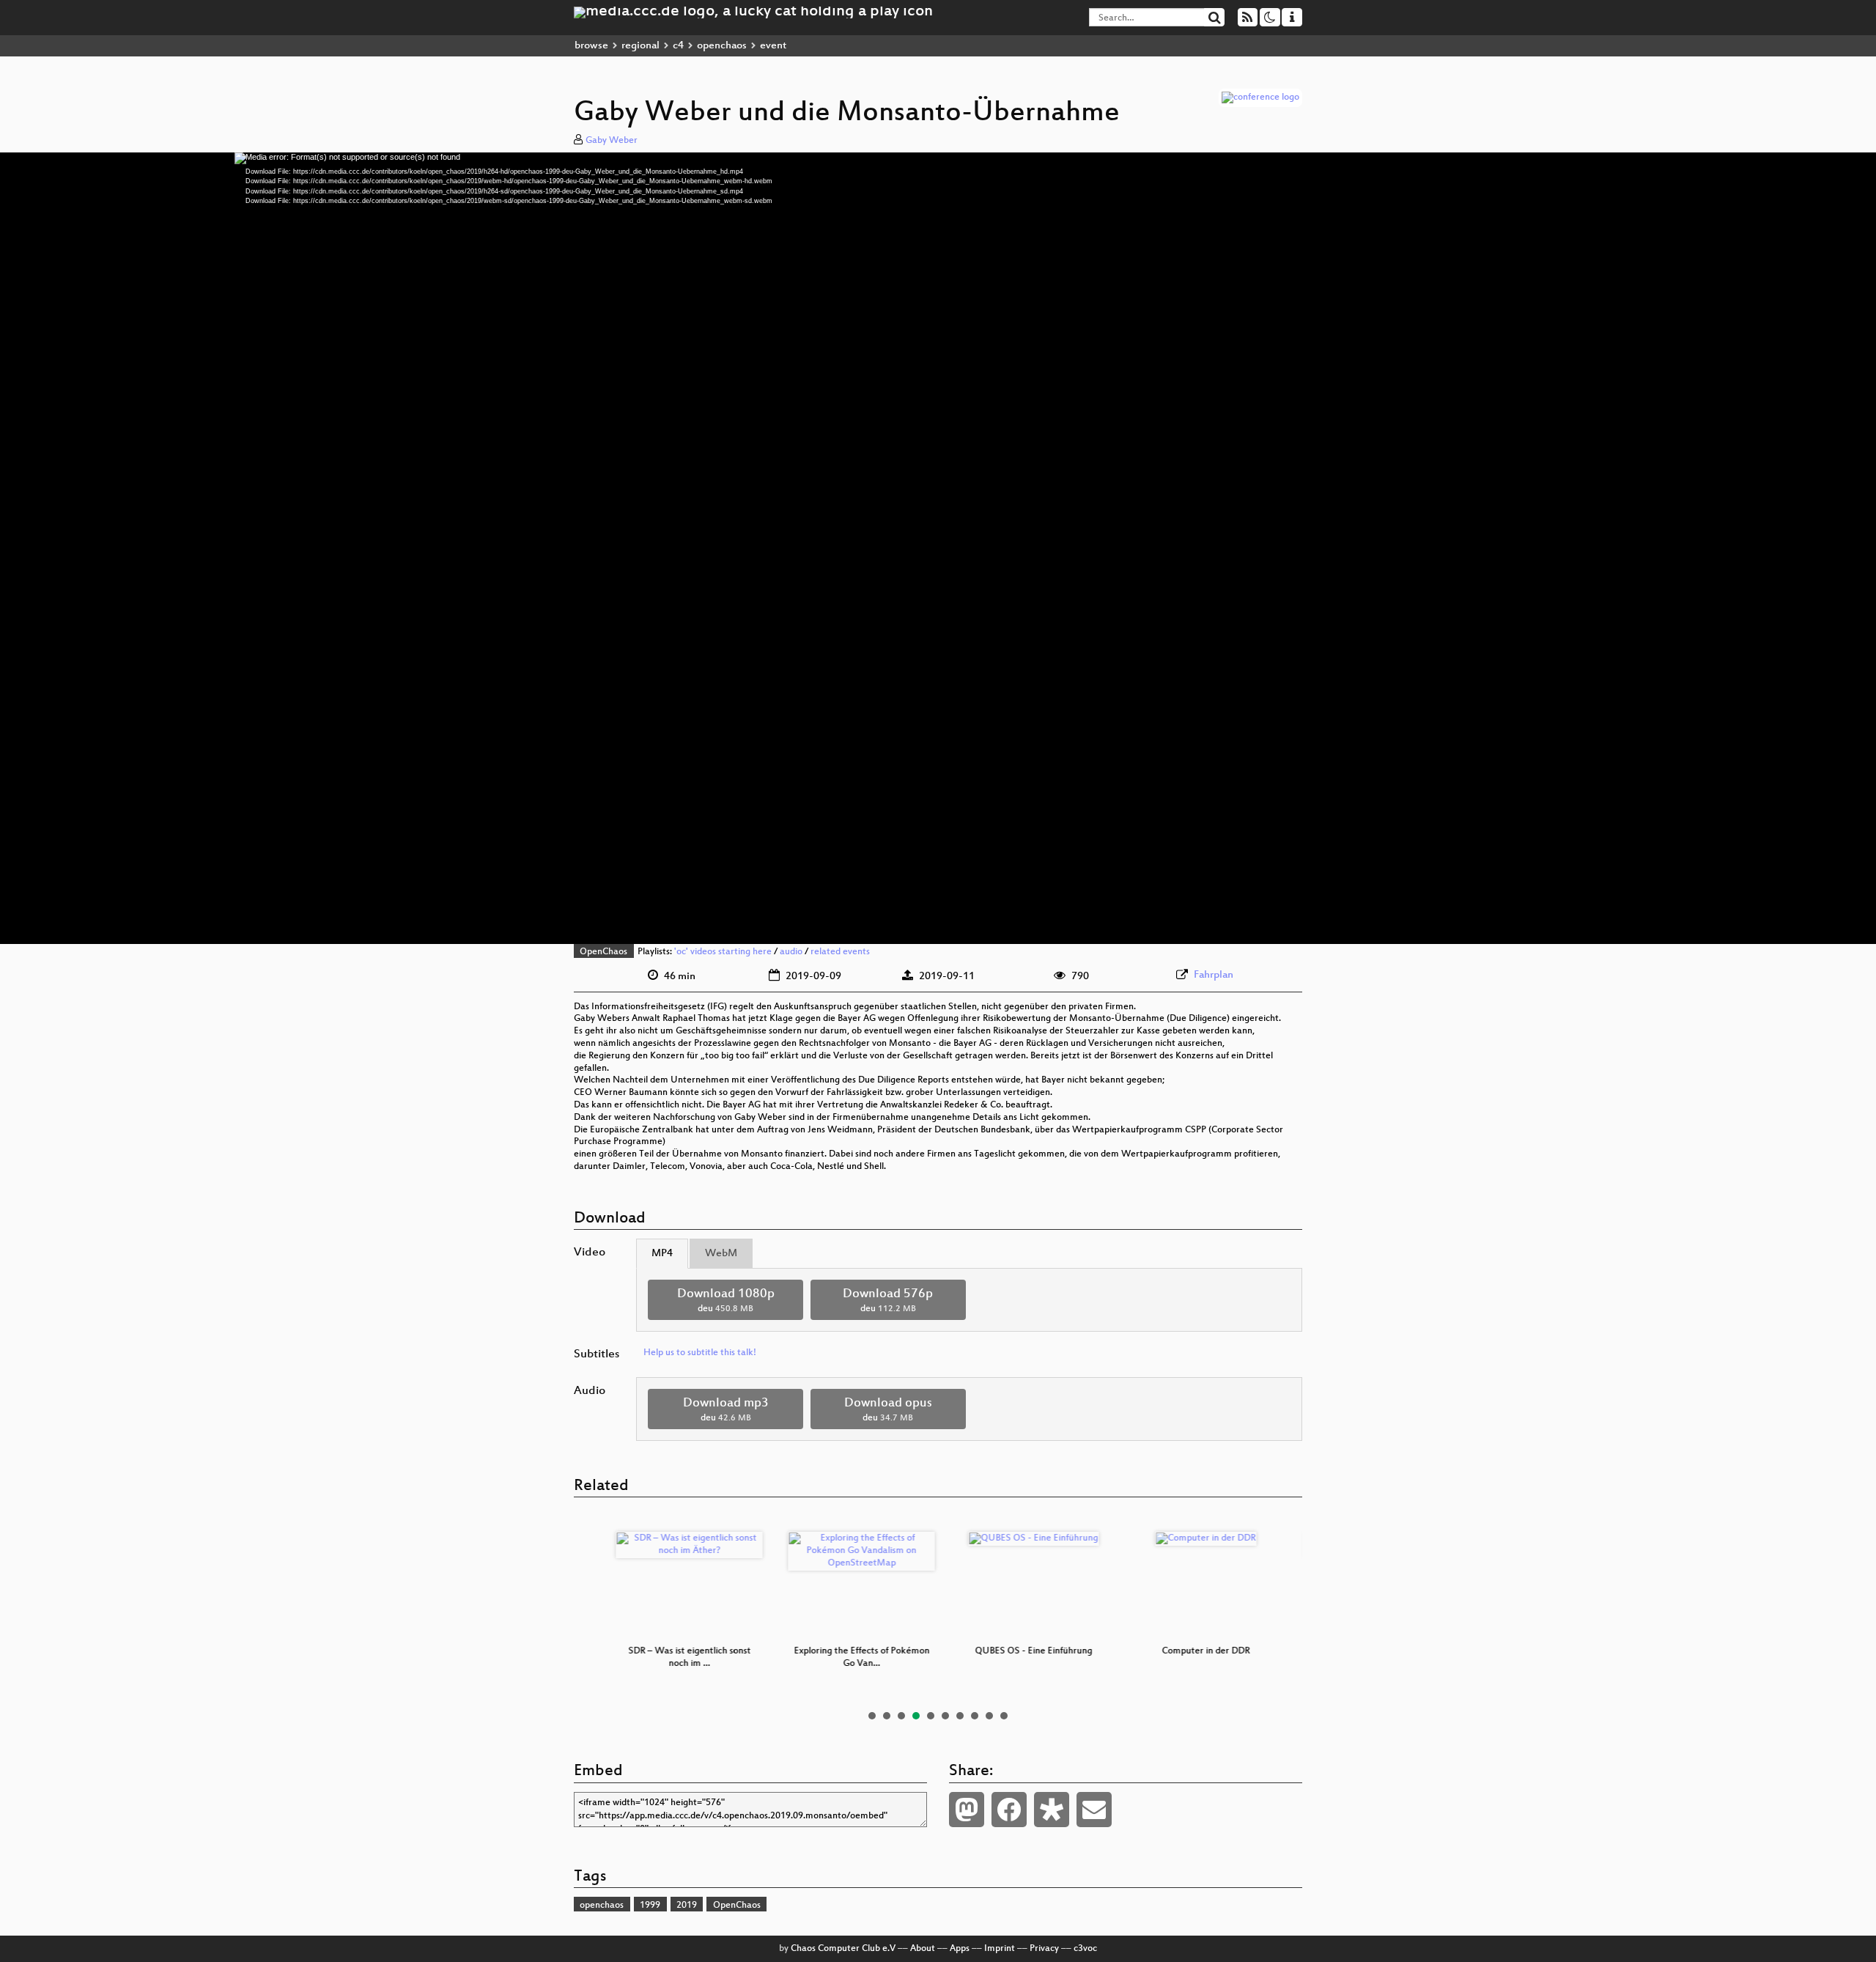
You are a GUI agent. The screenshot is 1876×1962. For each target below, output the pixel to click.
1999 (650, 1906)
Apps (960, 1949)
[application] (938, 548)
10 (1004, 1716)
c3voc (1085, 1949)
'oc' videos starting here (723, 952)
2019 (687, 1906)
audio (791, 952)
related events (840, 952)
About (923, 1949)
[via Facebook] (1009, 1810)
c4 (678, 46)
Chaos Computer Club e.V (843, 1949)
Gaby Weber (612, 141)
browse (591, 46)
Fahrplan (1214, 975)
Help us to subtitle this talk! (700, 1353)
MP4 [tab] (662, 1254)
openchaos (722, 46)
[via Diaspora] (1052, 1810)
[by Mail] (1094, 1810)
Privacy (1044, 1949)
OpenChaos (603, 952)
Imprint (1000, 1949)
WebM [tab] (721, 1254)
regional (640, 46)
